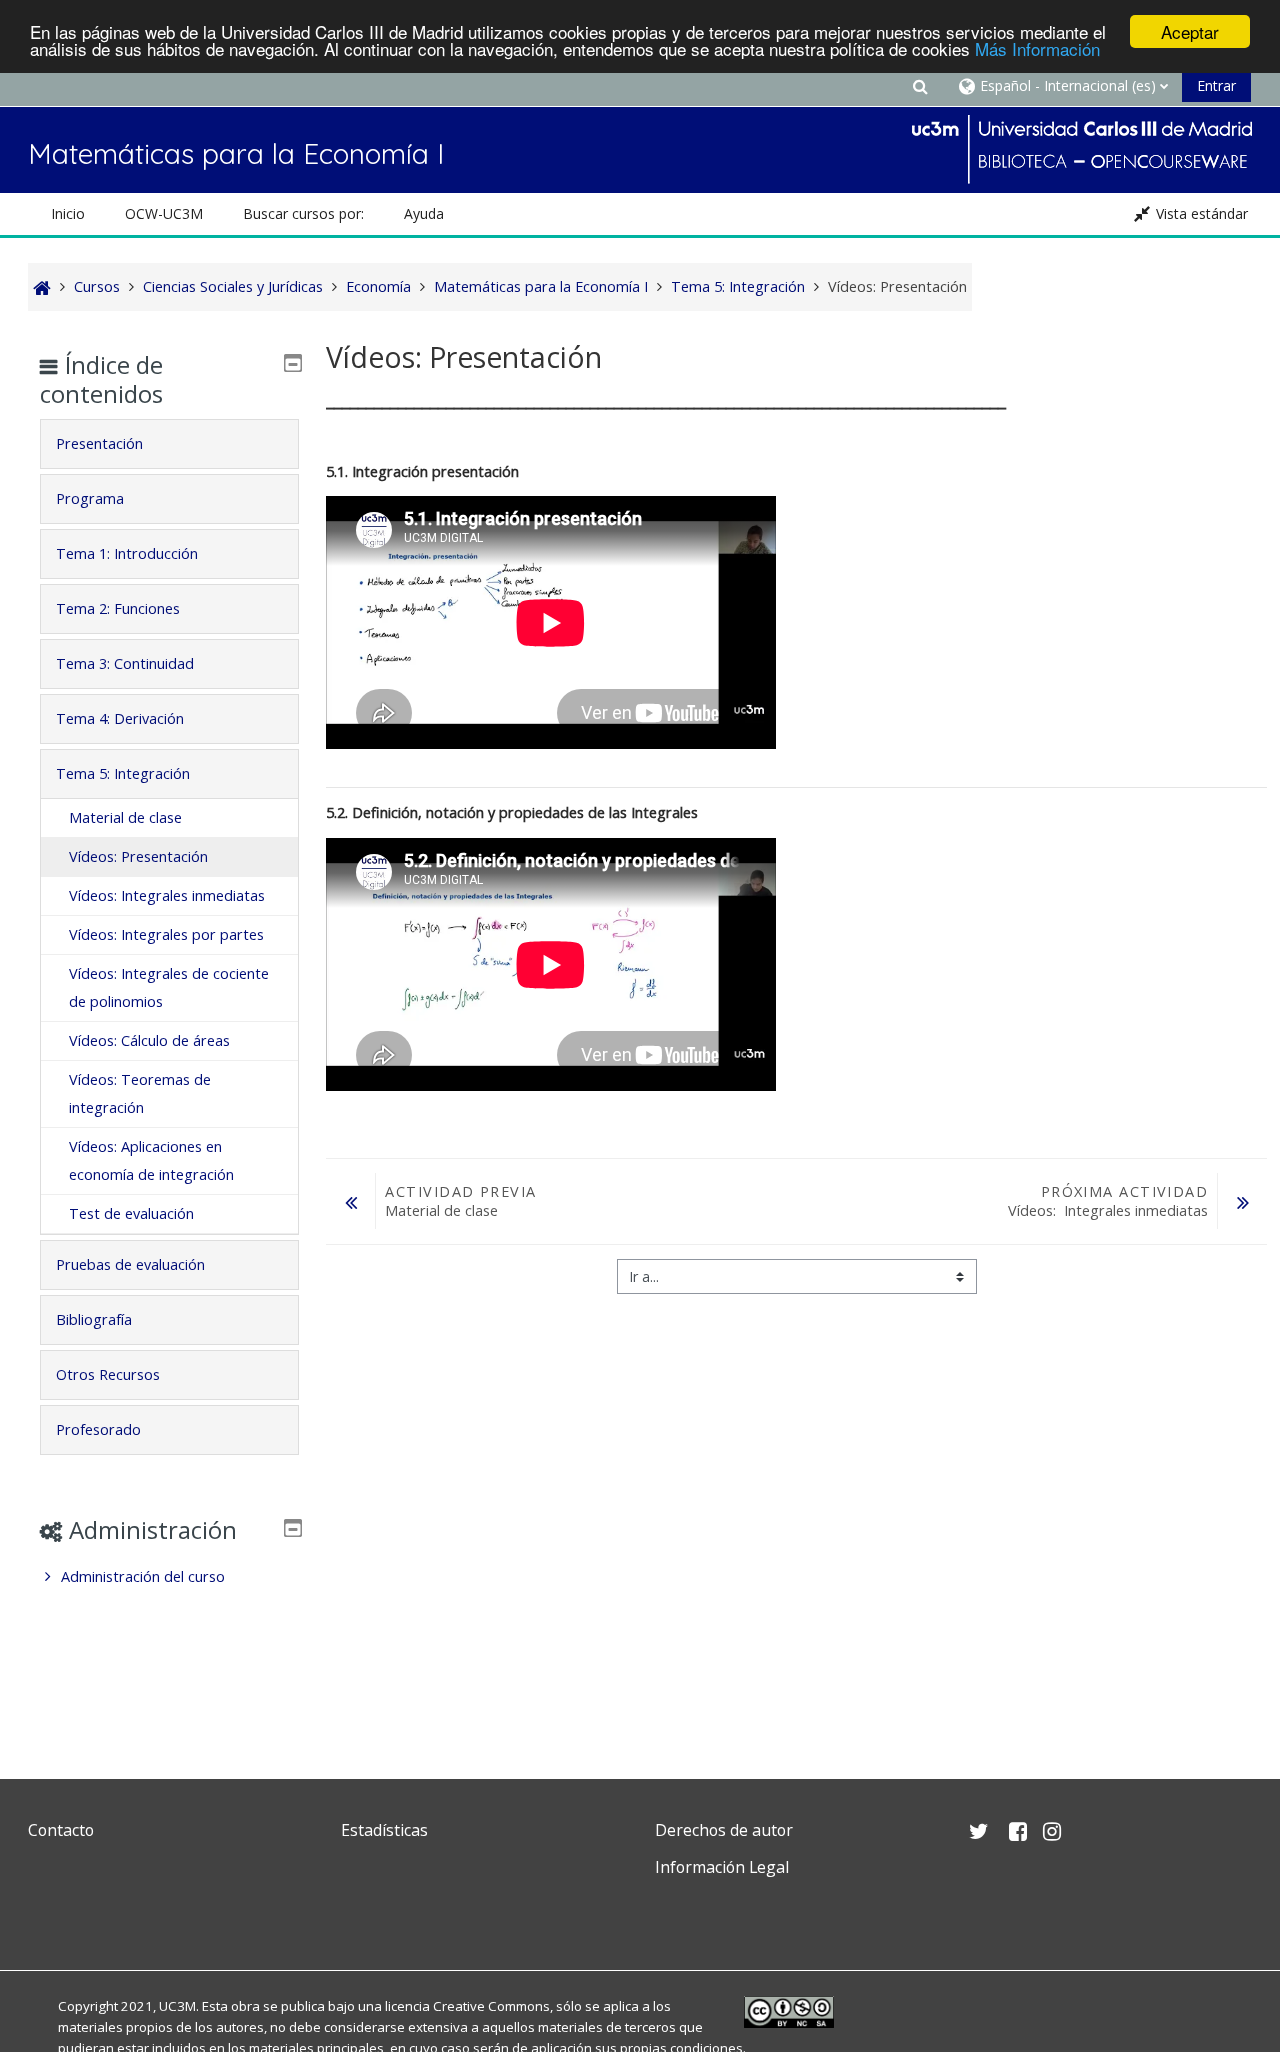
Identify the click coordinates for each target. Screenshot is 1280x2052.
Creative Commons (491, 2006)
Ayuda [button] (424, 213)
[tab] (169, 444)
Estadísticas (384, 1830)
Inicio (68, 213)
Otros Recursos (108, 1374)
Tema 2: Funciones (118, 608)
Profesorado (98, 1429)
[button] (920, 85)
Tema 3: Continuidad (125, 663)
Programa (90, 498)
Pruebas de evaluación (130, 1264)
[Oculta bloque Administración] (293, 1528)
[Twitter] (48, 1914)
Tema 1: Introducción (127, 553)
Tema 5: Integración (123, 773)
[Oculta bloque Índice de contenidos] (293, 363)
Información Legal (722, 1867)
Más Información (1037, 49)
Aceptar (1190, 31)
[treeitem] (169, 1577)
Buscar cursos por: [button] (303, 213)
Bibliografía (94, 1319)
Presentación (99, 443)
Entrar (1216, 85)
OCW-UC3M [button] (164, 213)
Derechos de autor (724, 1830)
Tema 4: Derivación (120, 718)
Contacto (61, 1830)
